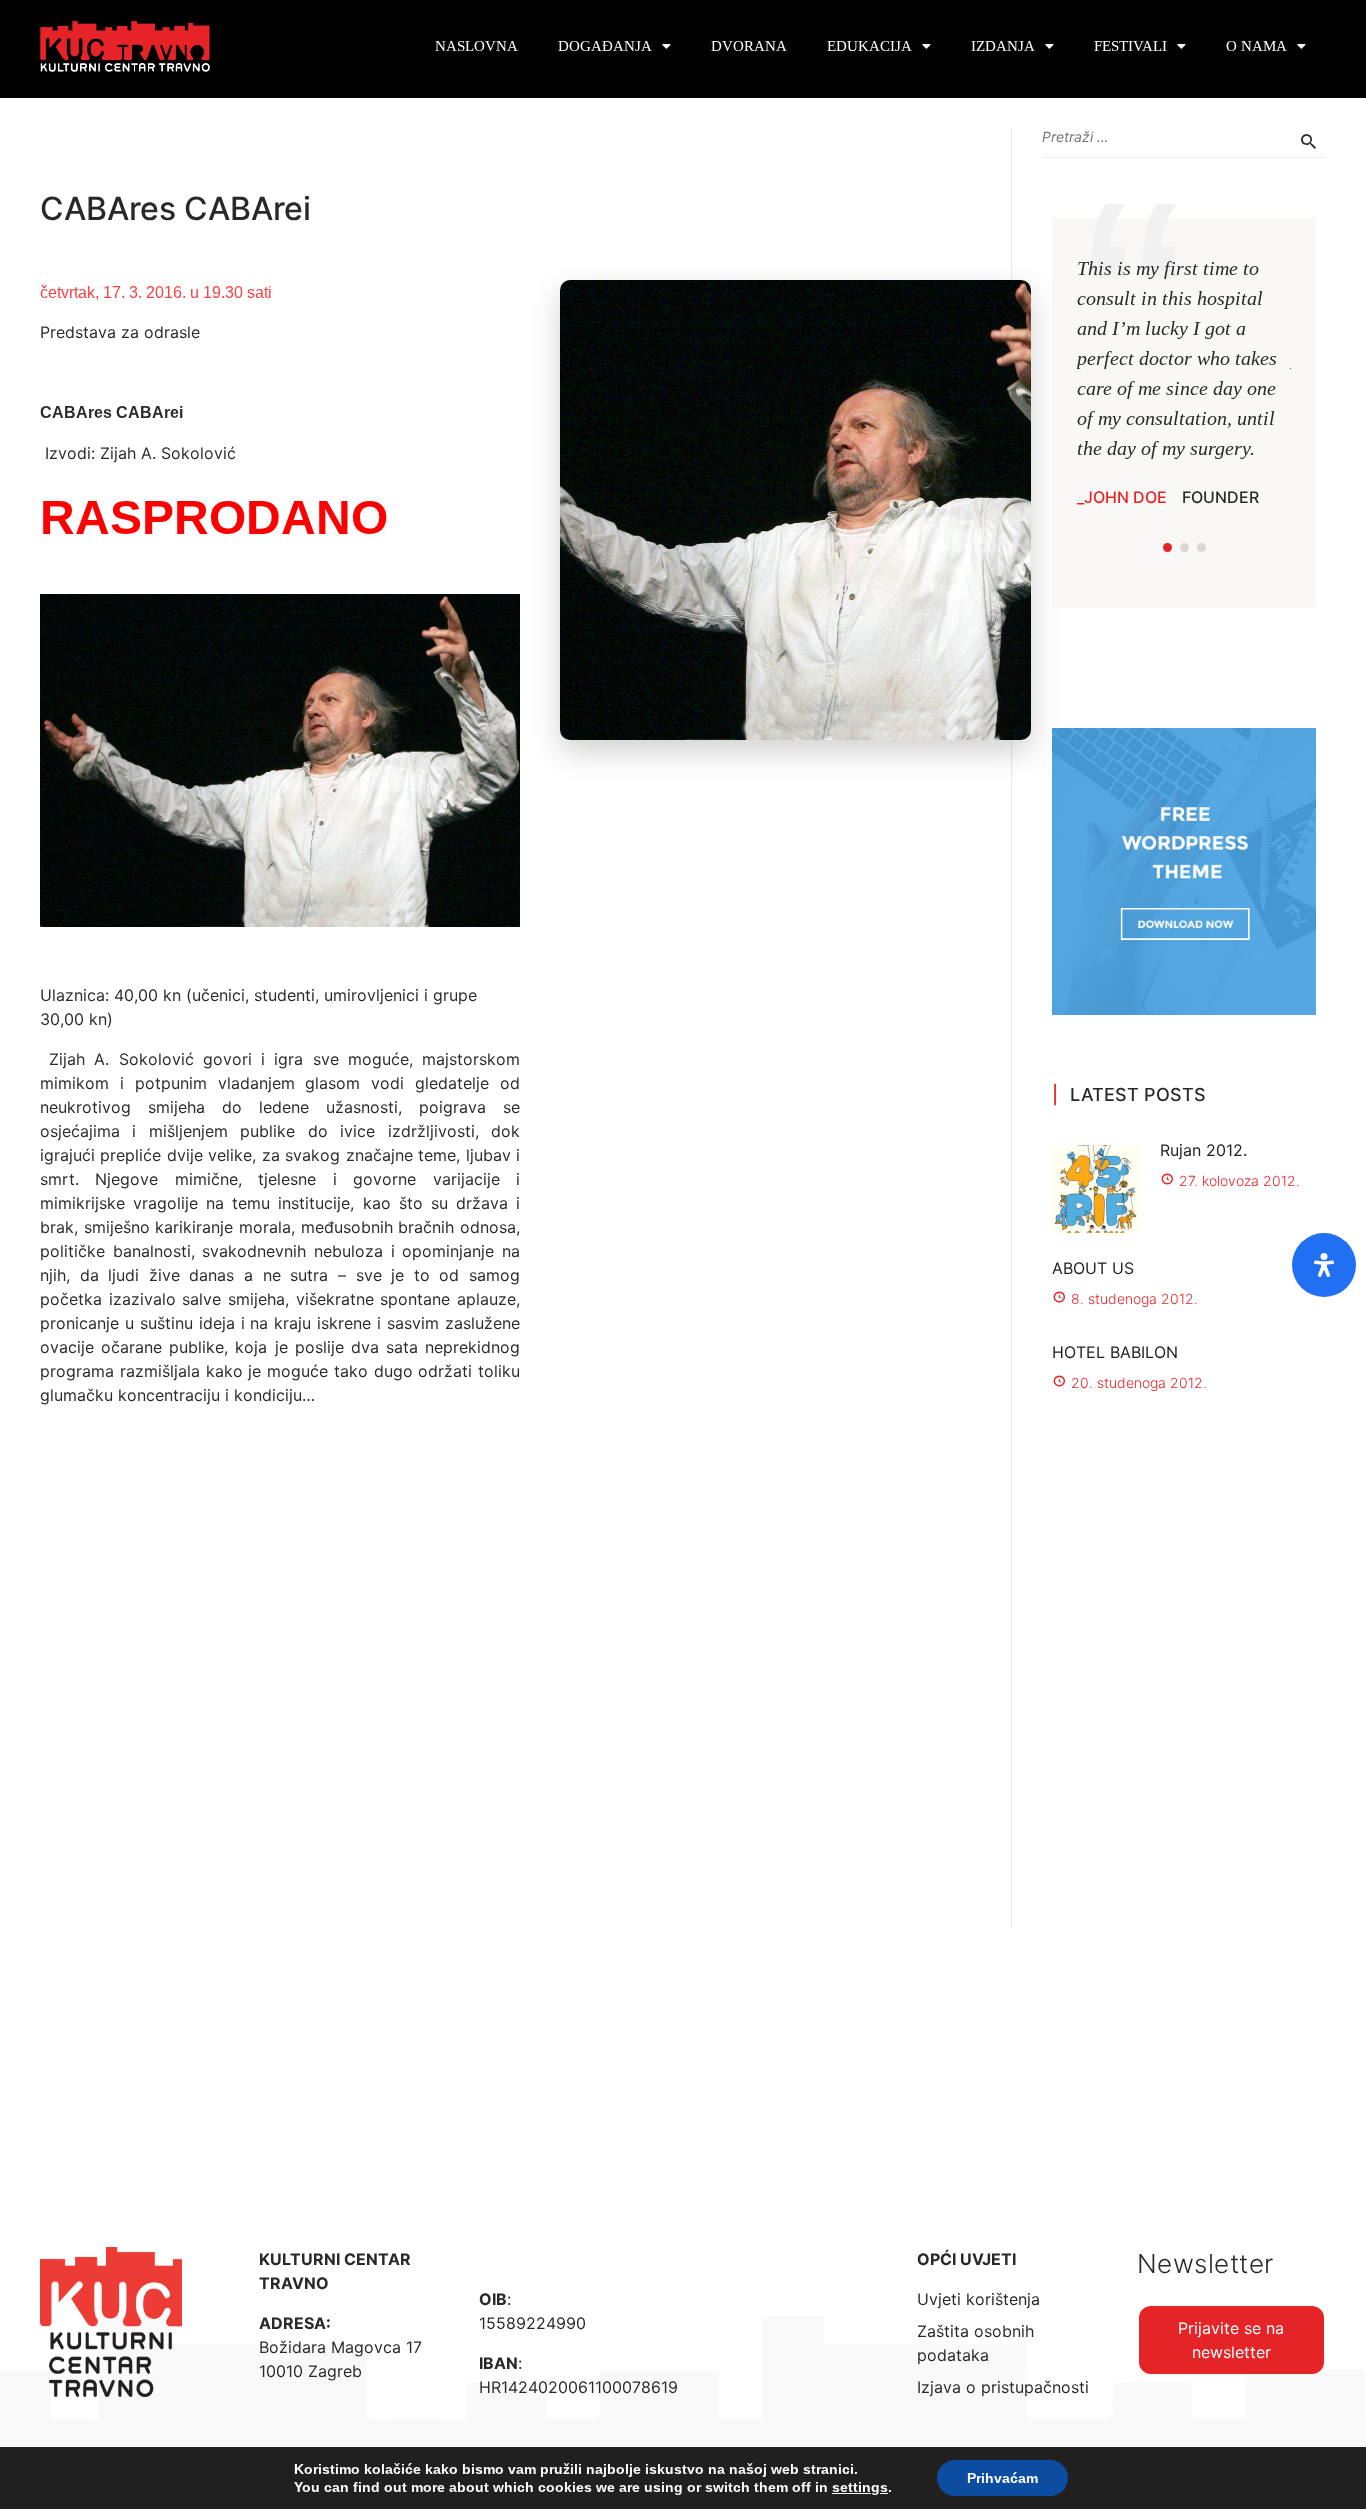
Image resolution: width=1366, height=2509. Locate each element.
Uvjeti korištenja (978, 2299)
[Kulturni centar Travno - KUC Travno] (125, 46)
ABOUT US (1093, 1268)
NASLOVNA (476, 46)
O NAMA (1256, 46)
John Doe (1125, 497)
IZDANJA (1003, 46)
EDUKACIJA (869, 46)
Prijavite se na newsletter (1231, 2340)
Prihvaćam (1002, 2478)
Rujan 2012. (1203, 1150)
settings (860, 2487)
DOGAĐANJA (605, 46)
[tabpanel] (1184, 381)
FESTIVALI (1130, 46)
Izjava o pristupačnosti (1003, 2387)
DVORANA (749, 46)
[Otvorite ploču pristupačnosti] (1324, 1265)
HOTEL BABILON (1115, 1352)
